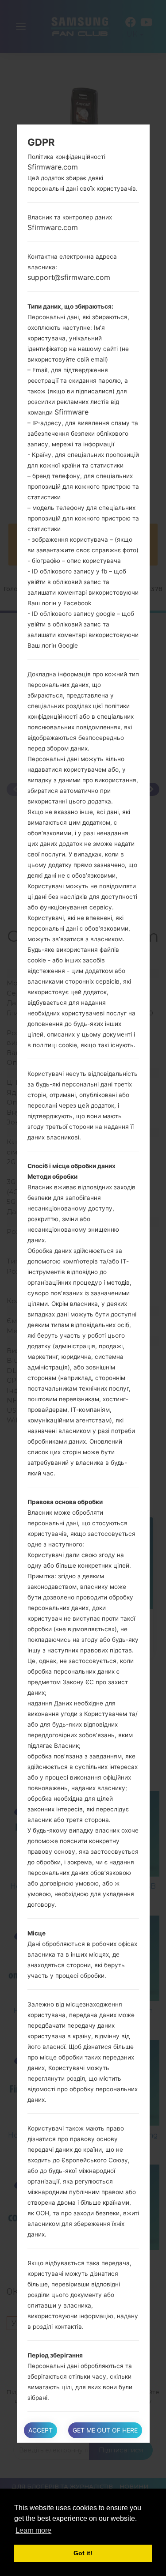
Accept (41, 2430)
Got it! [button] (83, 2553)
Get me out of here (105, 2430)
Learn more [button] (33, 2530)
